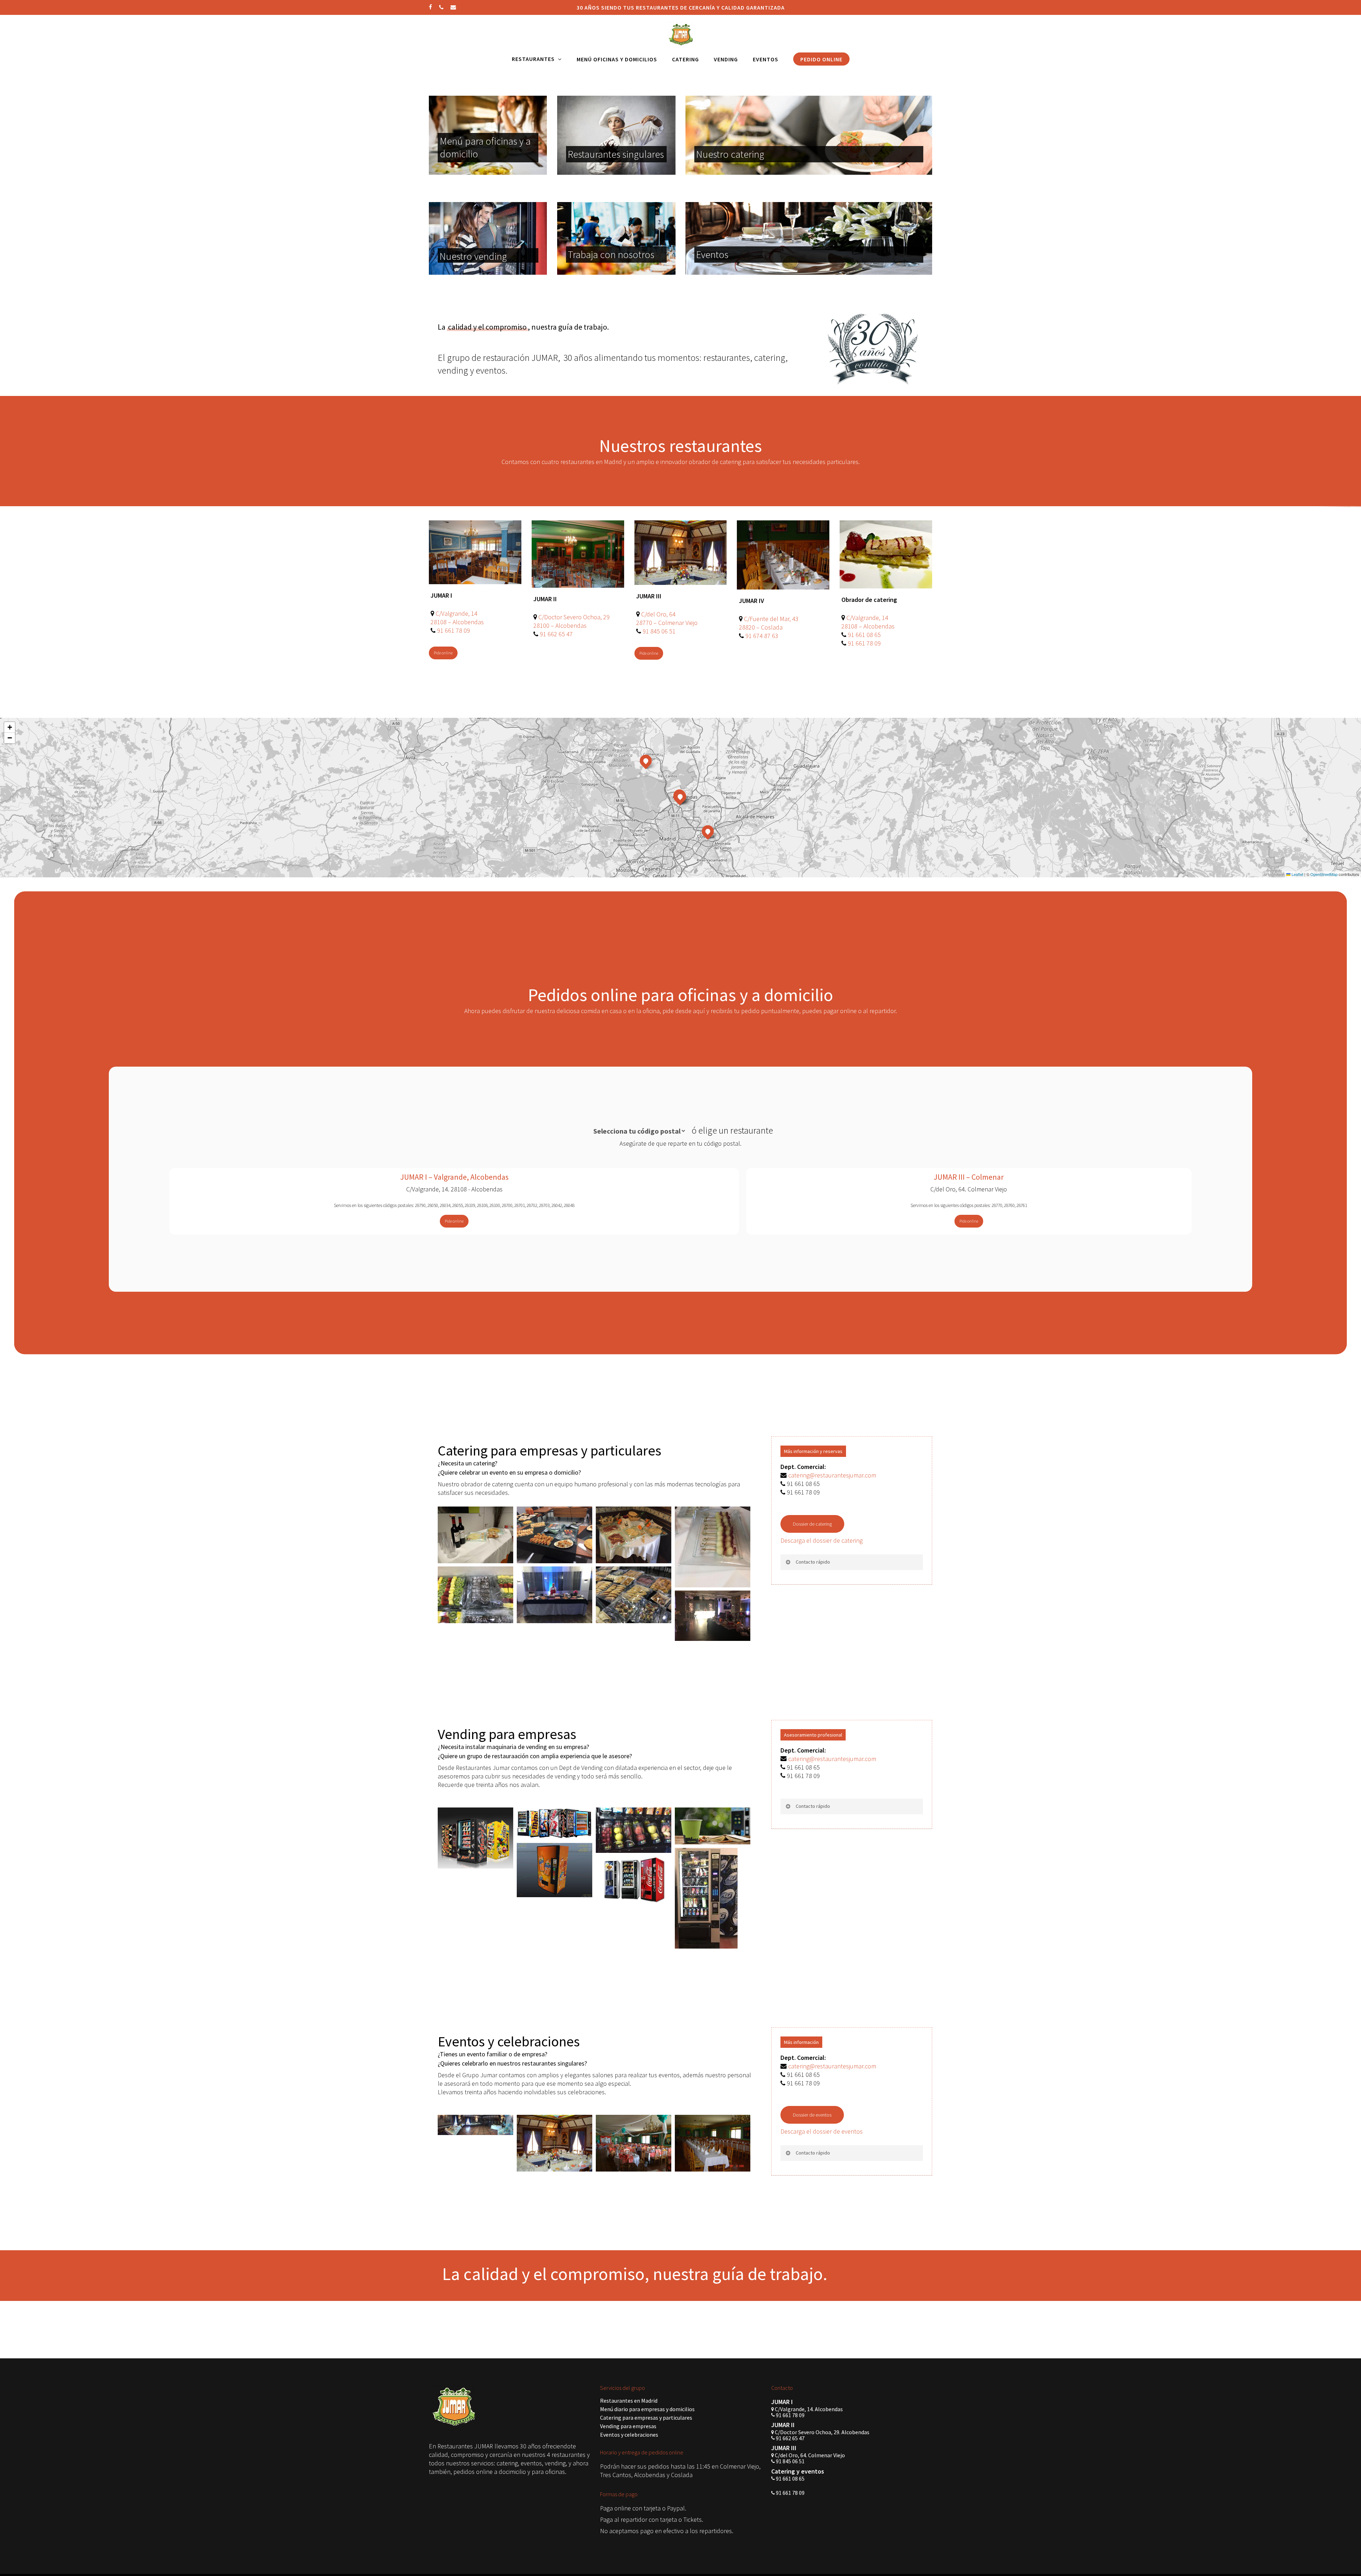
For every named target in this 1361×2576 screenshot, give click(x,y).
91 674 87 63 (762, 636)
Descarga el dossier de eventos (822, 2131)
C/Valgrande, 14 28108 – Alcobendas (457, 618)
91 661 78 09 (453, 630)
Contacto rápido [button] (813, 1562)
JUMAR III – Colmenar (969, 1177)
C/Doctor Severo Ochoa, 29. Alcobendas (822, 2432)
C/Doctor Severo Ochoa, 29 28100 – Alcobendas (572, 621)
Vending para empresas (628, 2426)
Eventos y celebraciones (629, 2435)
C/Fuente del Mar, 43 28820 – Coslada (769, 623)
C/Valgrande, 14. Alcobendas (808, 2409)
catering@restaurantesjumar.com (832, 1475)
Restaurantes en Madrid (629, 2401)
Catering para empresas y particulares (646, 2418)
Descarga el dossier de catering (822, 1540)
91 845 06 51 (659, 631)
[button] (443, 653)
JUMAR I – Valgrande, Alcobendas (454, 1177)
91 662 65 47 (556, 634)
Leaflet (1297, 874)
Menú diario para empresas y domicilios (647, 2409)
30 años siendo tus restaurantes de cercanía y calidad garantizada (681, 7)
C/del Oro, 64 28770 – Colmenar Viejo (667, 618)
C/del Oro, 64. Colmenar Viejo (809, 2455)
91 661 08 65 (864, 635)
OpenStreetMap (1324, 874)
